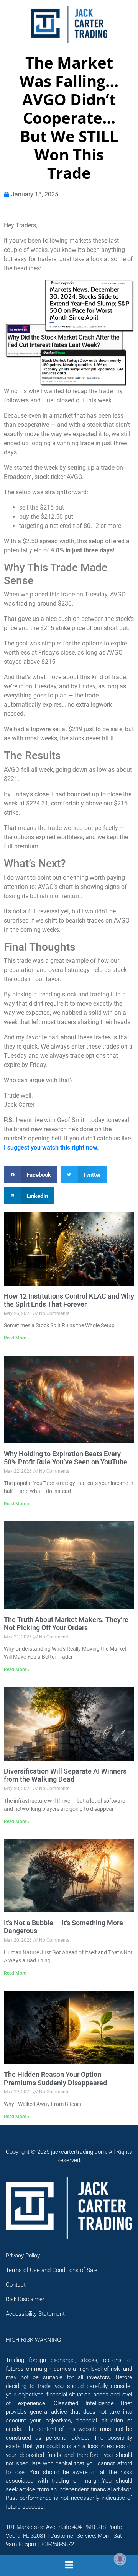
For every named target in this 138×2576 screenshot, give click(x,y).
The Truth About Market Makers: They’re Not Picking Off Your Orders (66, 1624)
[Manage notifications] (120, 2559)
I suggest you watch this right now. (51, 1148)
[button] (30, 1175)
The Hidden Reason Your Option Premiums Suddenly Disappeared (55, 2079)
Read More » (17, 1338)
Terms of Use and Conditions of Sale (52, 2270)
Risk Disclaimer (25, 2299)
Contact (16, 2285)
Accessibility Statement (35, 2314)
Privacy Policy (23, 2256)
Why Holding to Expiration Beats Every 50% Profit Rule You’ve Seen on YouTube (66, 1458)
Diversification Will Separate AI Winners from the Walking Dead (65, 1775)
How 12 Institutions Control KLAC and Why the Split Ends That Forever (69, 1300)
